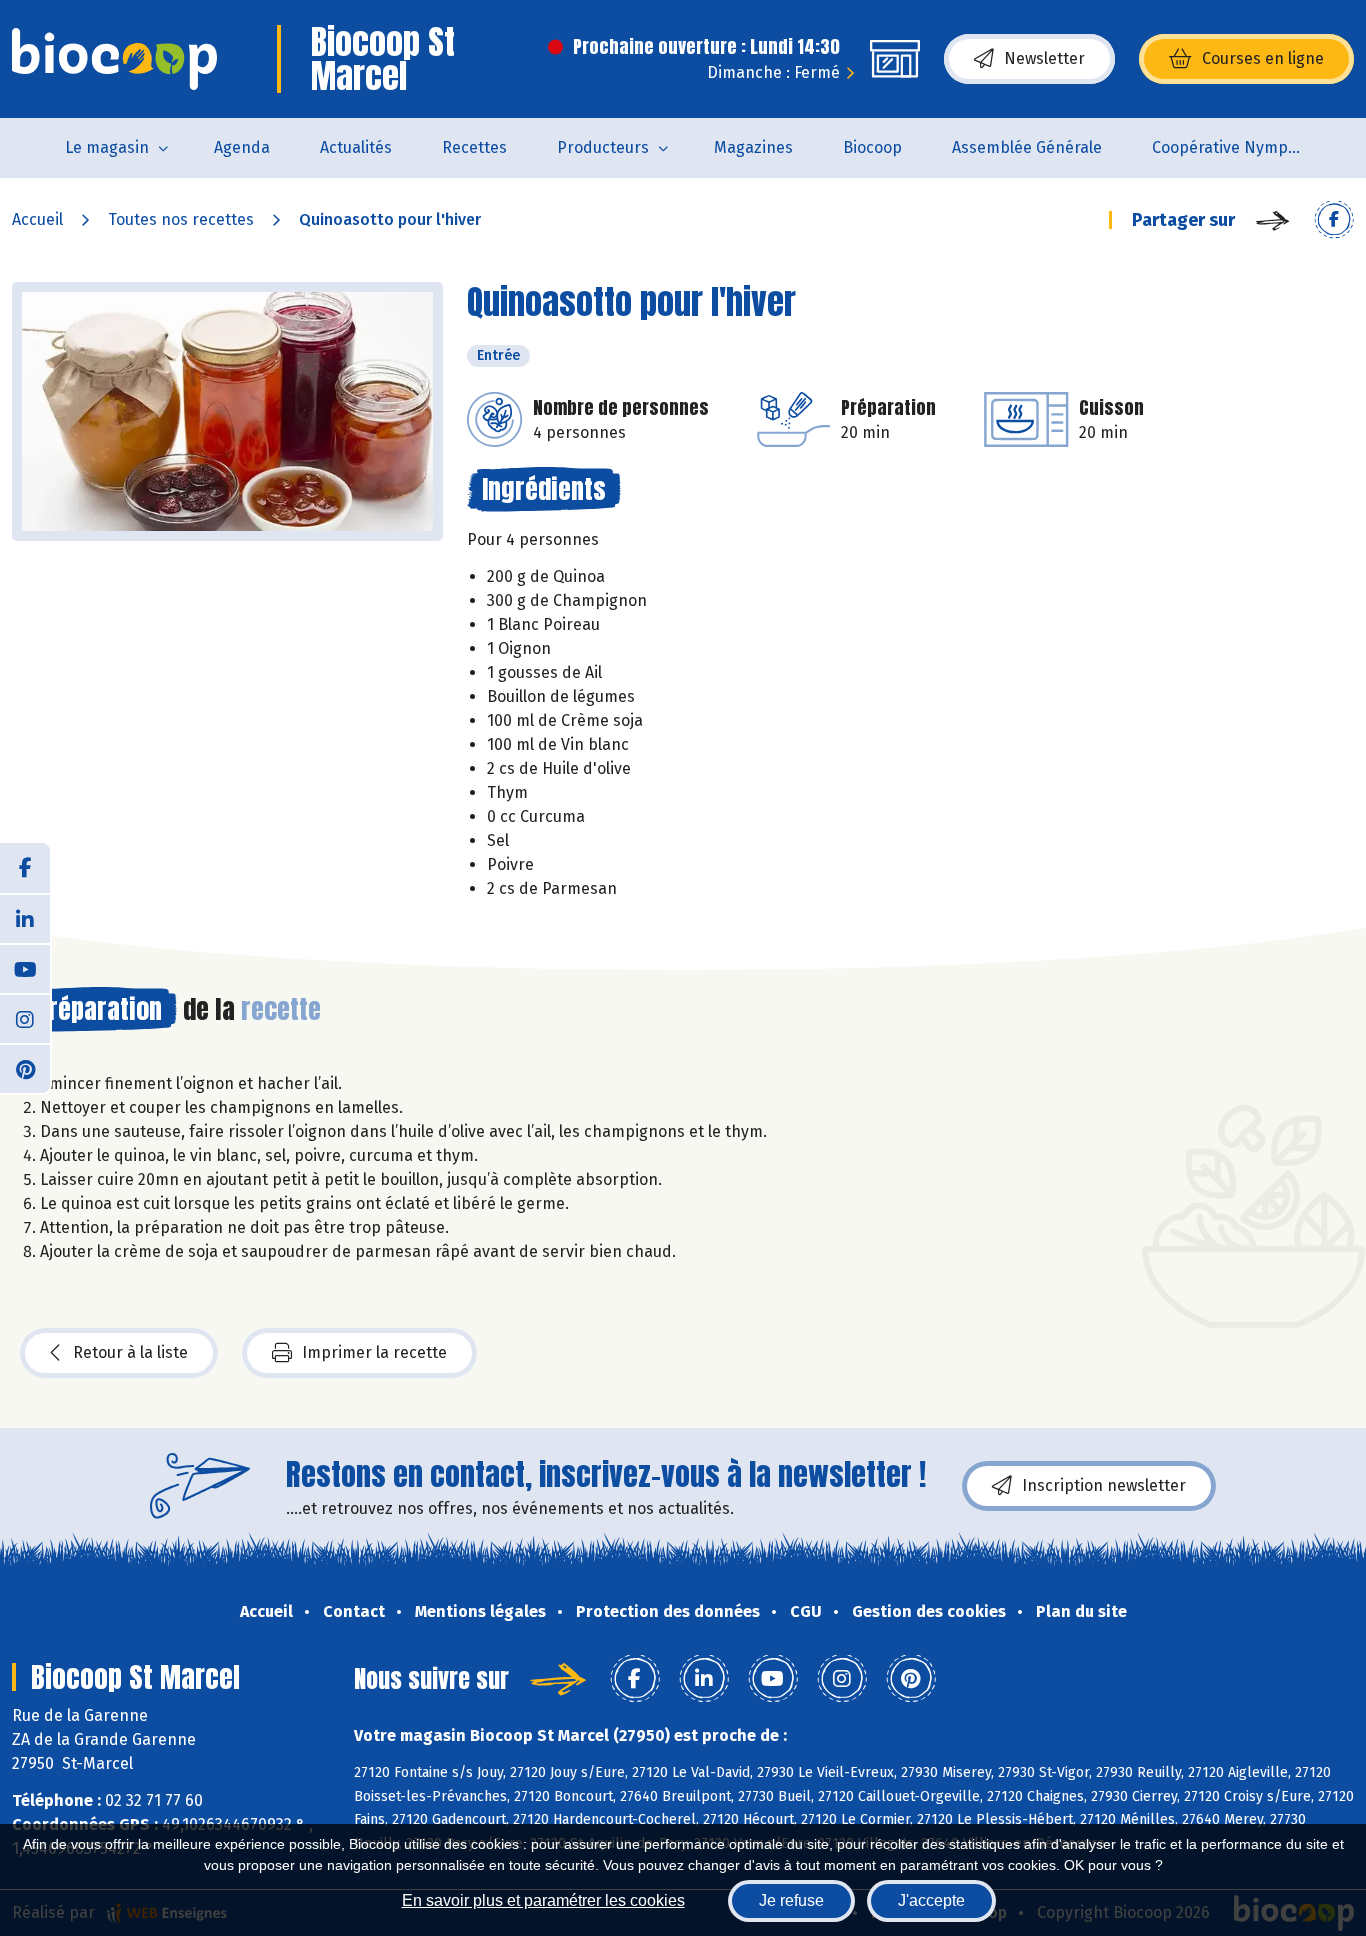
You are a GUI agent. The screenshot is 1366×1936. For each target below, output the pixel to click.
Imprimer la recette (374, 1352)
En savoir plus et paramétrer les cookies (543, 1900)
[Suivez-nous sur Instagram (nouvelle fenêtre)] (25, 1018)
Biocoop (872, 147)
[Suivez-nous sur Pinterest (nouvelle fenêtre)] (25, 1068)
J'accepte (931, 1900)
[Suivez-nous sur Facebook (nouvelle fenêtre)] (25, 868)
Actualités (356, 147)
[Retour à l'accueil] (114, 59)
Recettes (474, 147)
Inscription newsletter (1104, 1485)
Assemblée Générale (1027, 147)
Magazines (753, 147)
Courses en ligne (1263, 58)
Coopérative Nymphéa (1234, 147)
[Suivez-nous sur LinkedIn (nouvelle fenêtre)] (25, 918)
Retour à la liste (130, 1352)
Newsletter (1044, 58)
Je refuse (791, 1900)
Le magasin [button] (107, 147)
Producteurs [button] (603, 147)
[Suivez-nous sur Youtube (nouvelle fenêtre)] (25, 968)
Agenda (242, 147)
